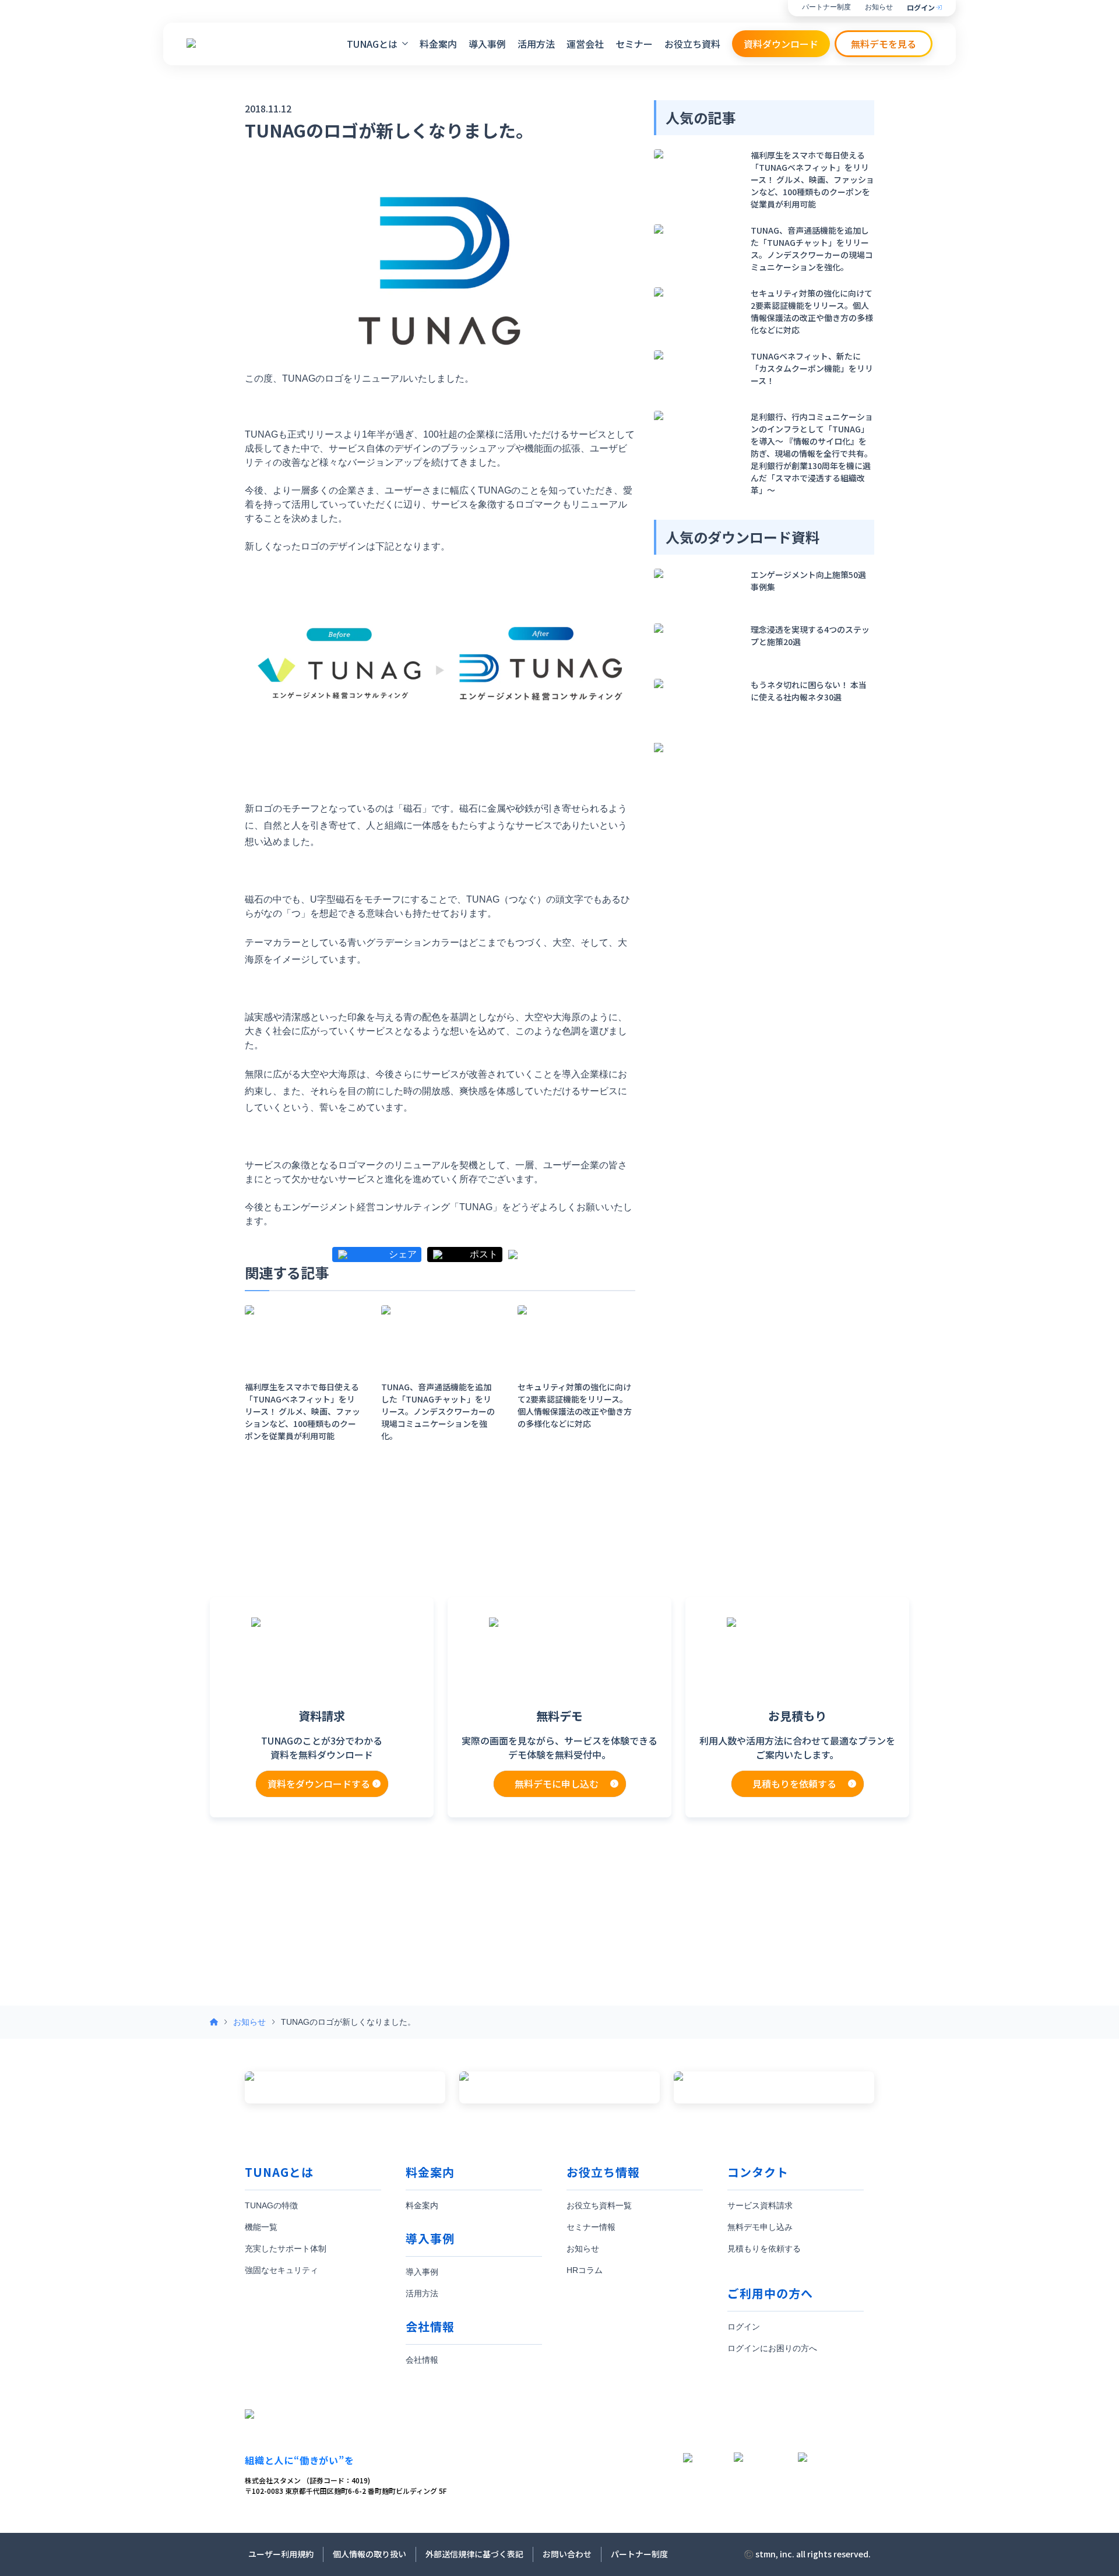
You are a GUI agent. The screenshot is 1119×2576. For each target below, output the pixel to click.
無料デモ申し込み (760, 2227)
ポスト (484, 1254)
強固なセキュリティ (281, 2270)
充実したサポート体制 (286, 2249)
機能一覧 (261, 2227)
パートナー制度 (826, 7)
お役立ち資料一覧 (599, 2205)
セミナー (634, 44)
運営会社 (585, 44)
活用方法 (536, 44)
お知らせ (879, 7)
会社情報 (422, 2360)
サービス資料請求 (760, 2205)
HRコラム (585, 2270)
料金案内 (438, 44)
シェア (403, 1254)
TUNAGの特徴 (271, 2205)
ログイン (921, 8)
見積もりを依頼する (764, 2249)
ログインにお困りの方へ (772, 2348)
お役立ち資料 (692, 44)
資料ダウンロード (781, 44)
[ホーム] (214, 2022)
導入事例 (487, 44)
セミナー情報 (591, 2227)
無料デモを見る (884, 44)
